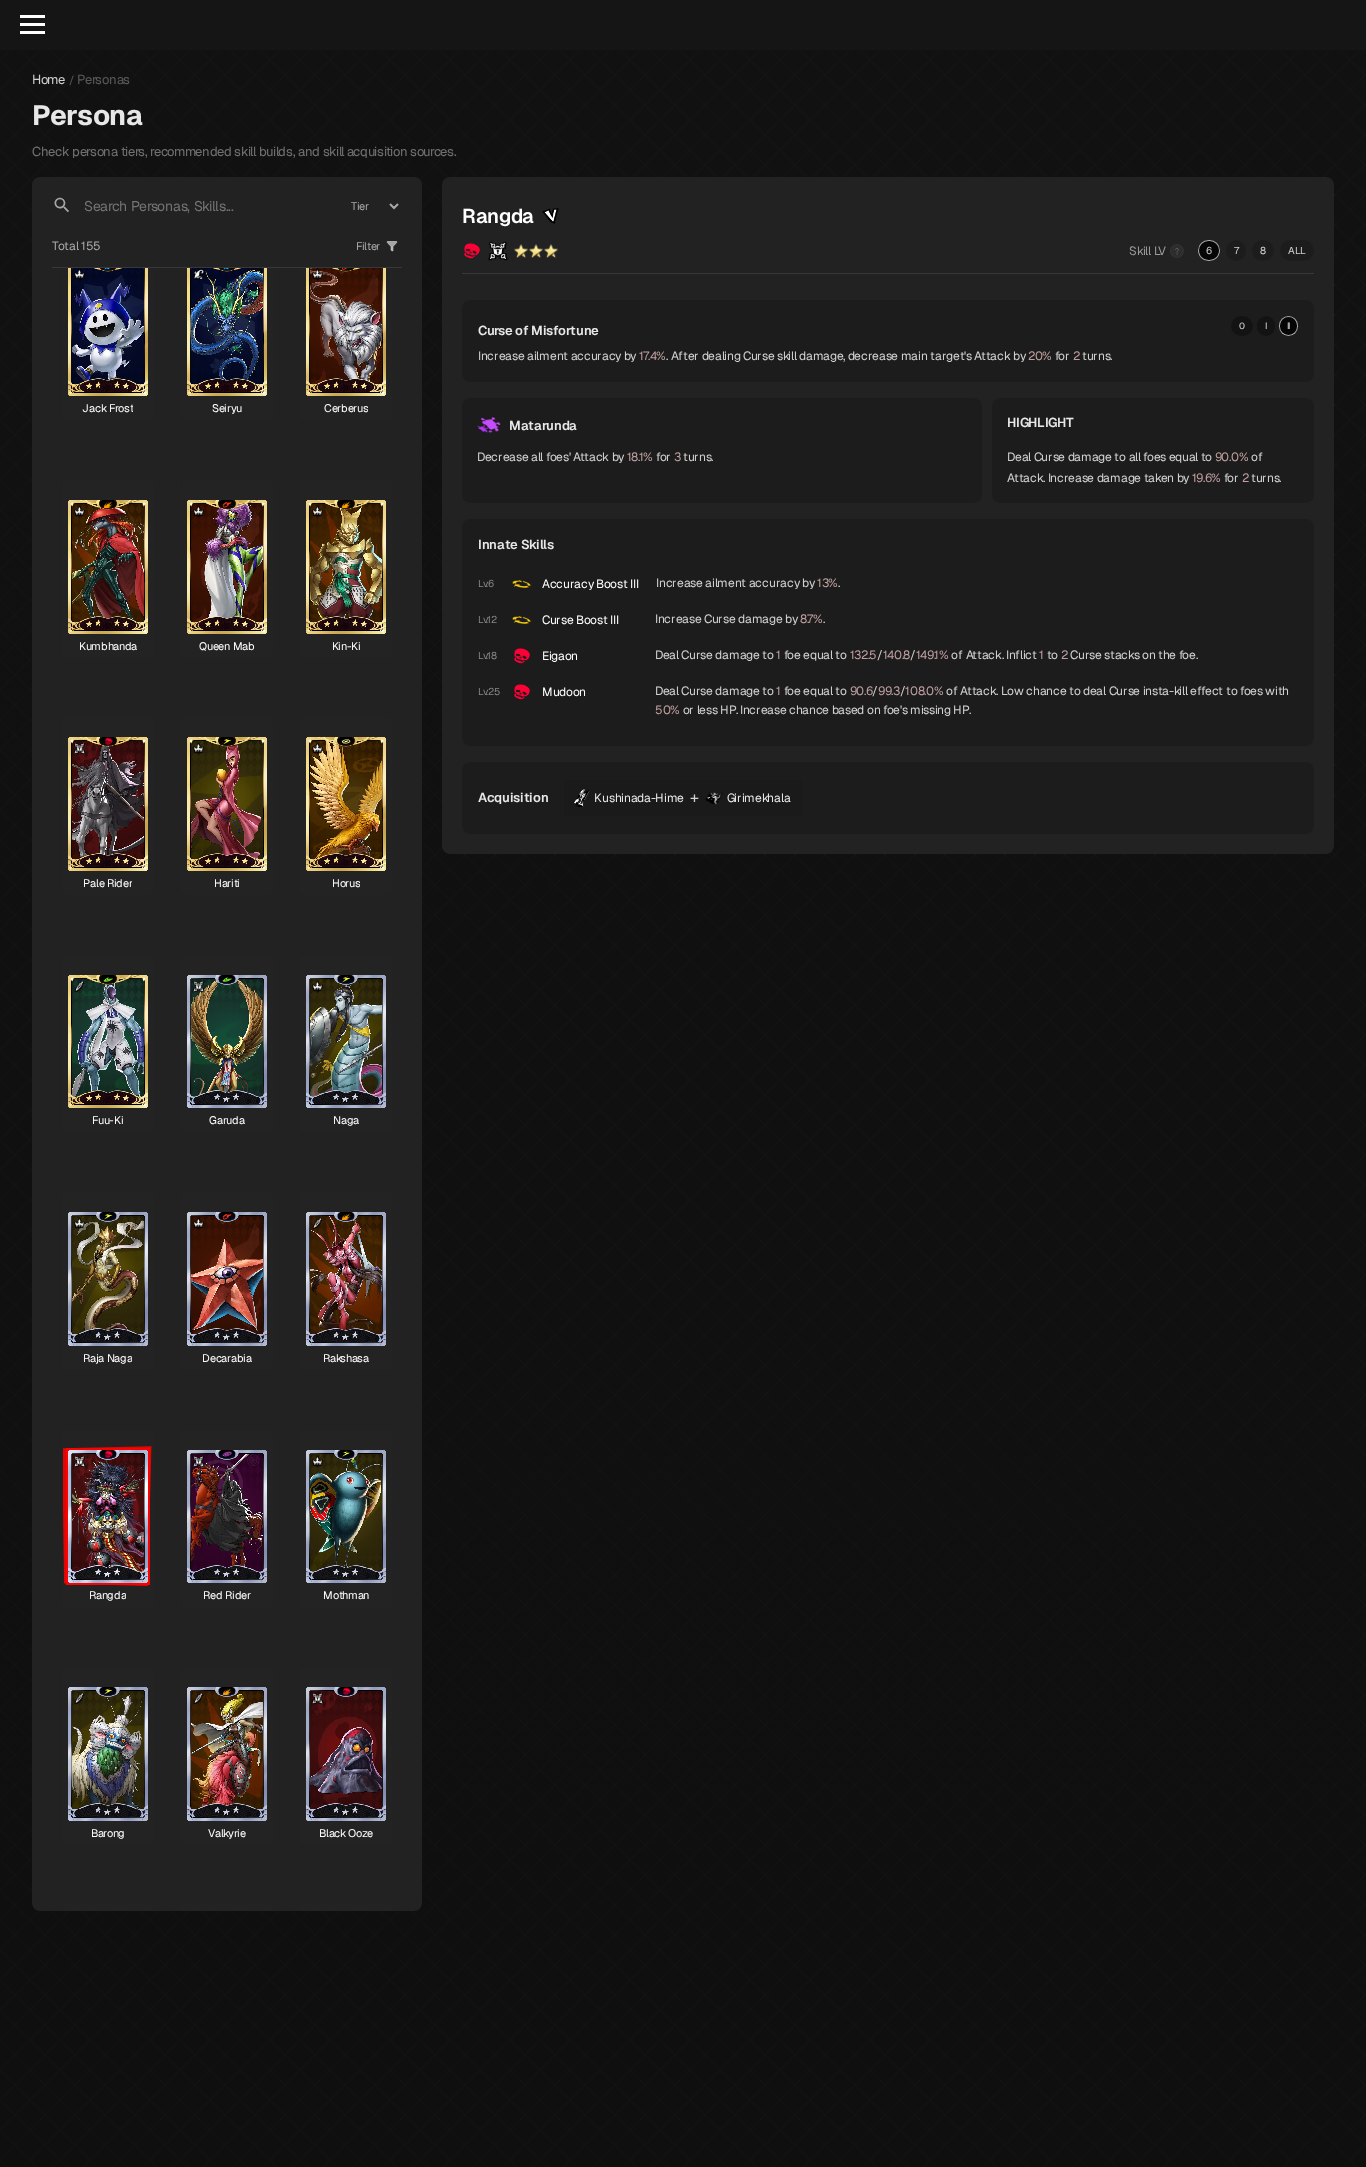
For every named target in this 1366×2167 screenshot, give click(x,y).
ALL (1297, 250)
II (1288, 326)
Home (48, 79)
